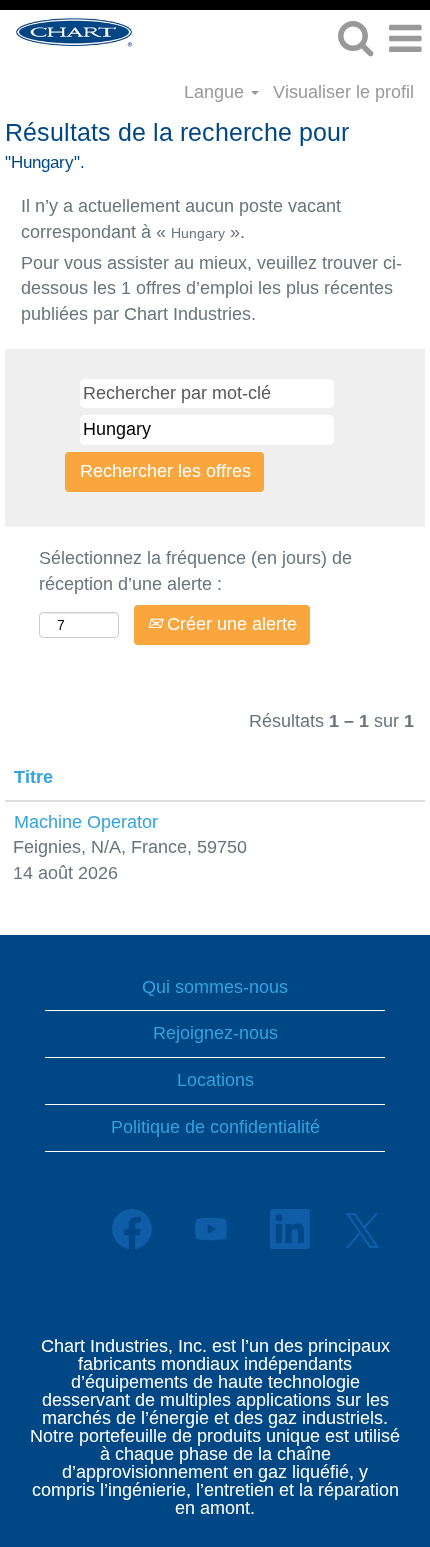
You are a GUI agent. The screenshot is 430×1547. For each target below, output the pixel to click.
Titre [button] (33, 777)
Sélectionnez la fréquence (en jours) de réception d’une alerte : (195, 571)
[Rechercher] (355, 39)
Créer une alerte (229, 624)
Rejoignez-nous (215, 1033)
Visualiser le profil (343, 92)
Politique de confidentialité (215, 1127)
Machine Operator (86, 822)
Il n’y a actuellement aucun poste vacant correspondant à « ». (181, 219)
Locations (215, 1080)
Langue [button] (216, 92)
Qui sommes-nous (215, 987)
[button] (405, 40)
